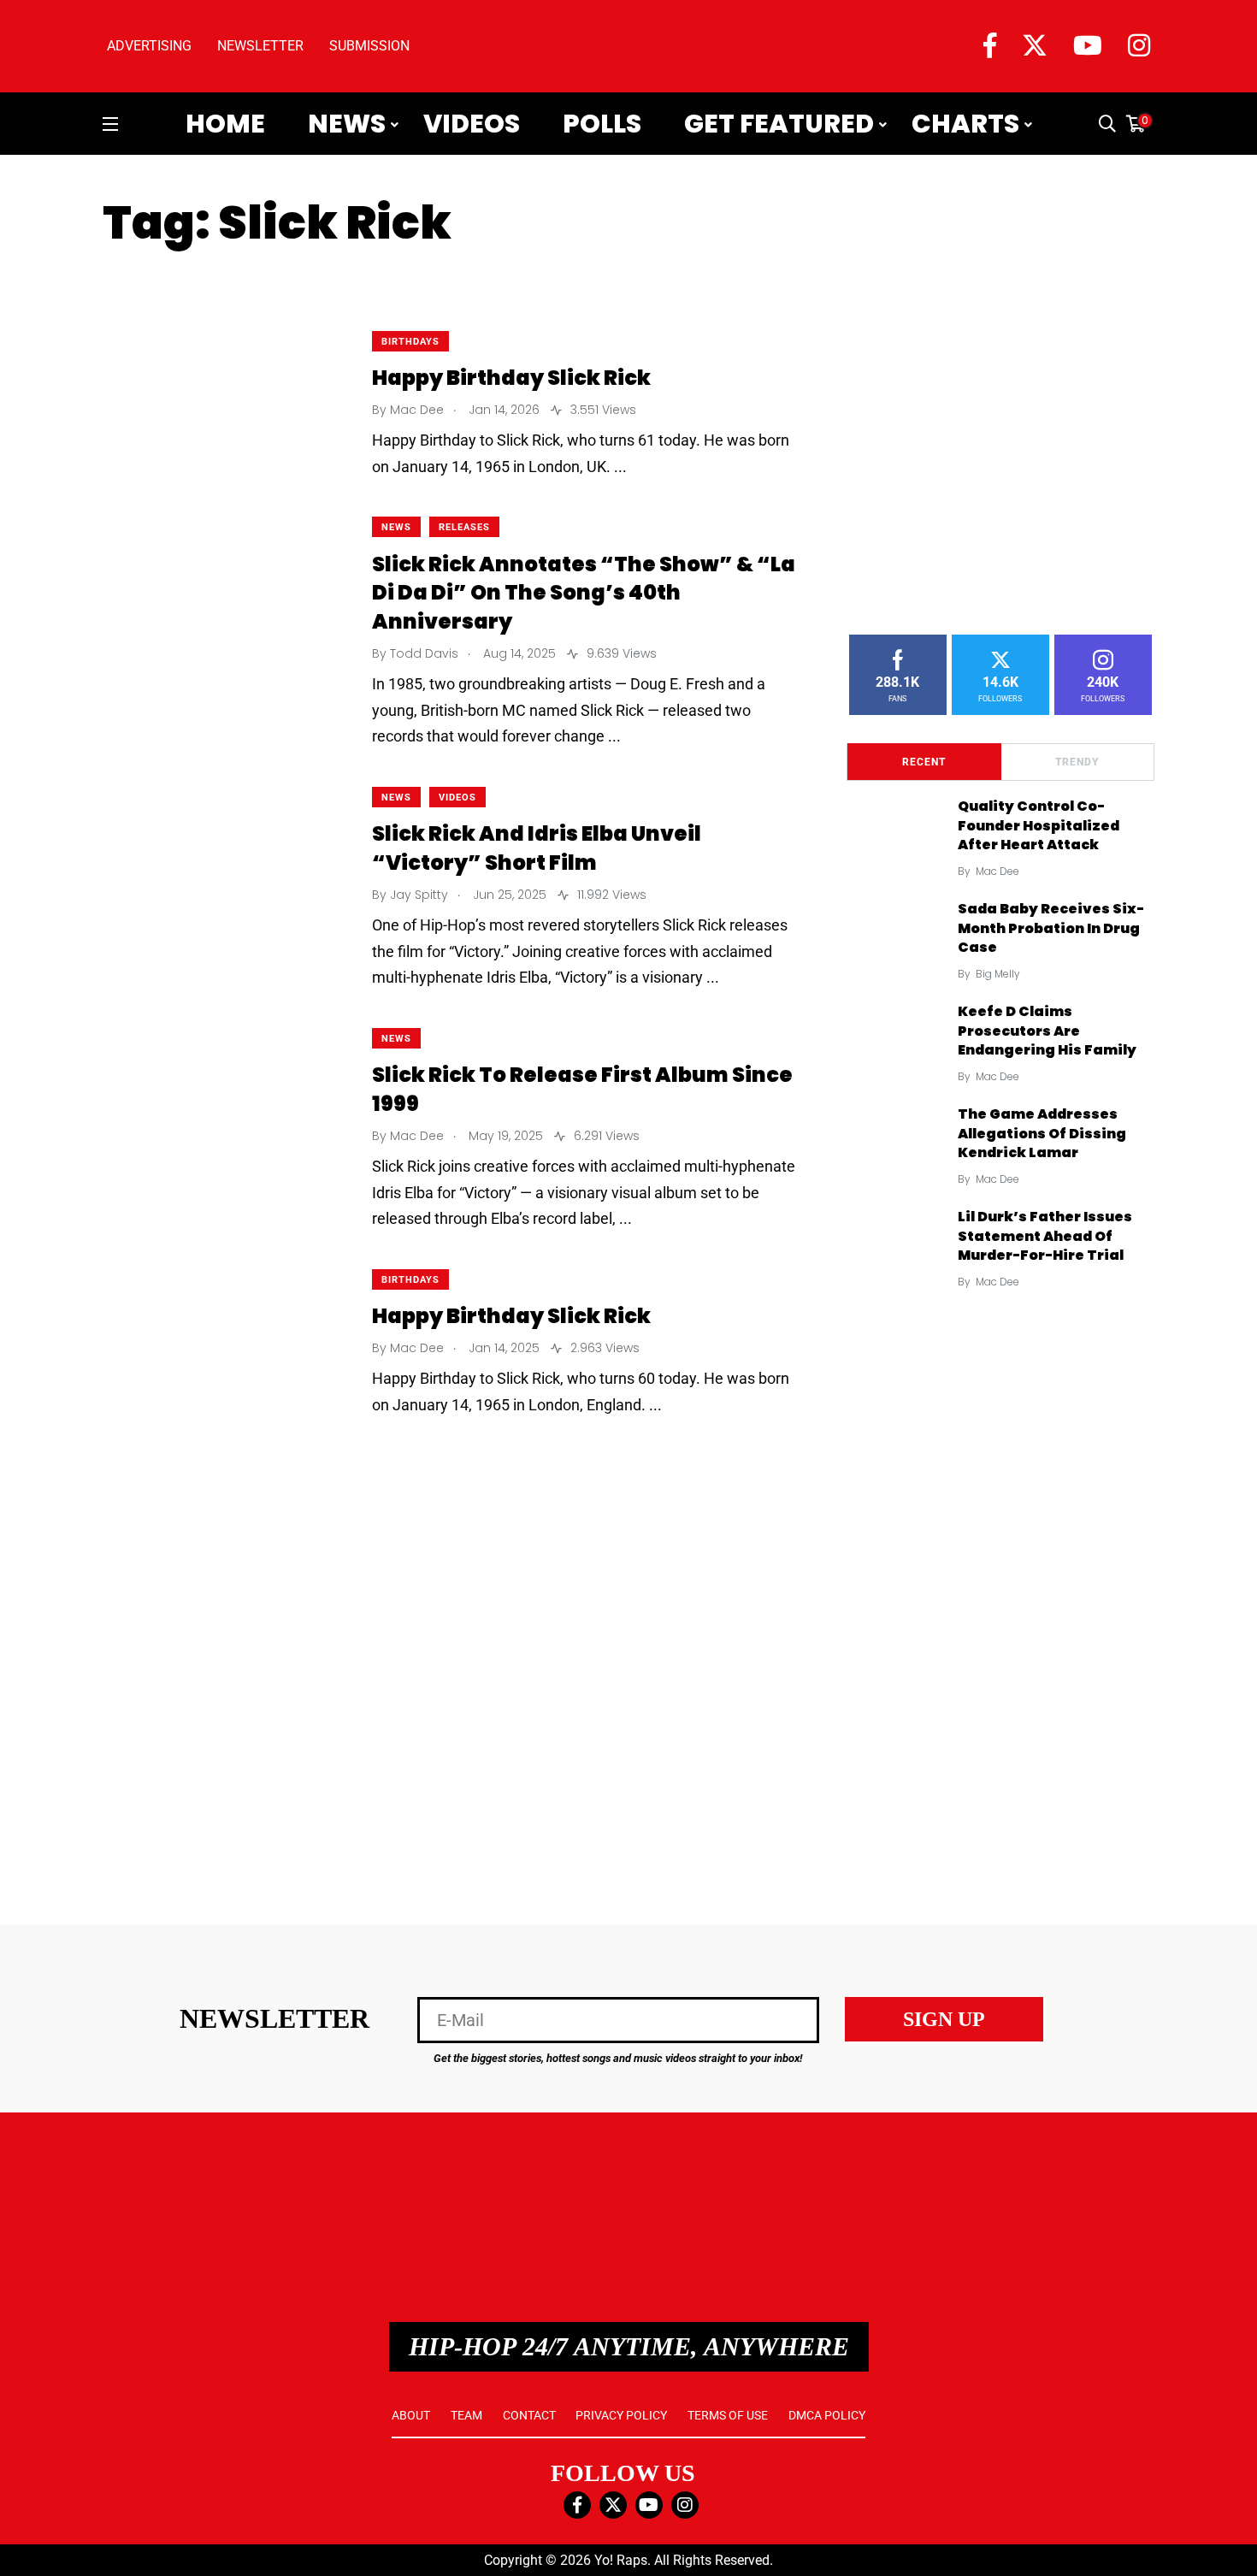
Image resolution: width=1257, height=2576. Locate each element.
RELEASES (464, 527)
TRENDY (1077, 762)
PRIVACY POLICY (621, 2415)
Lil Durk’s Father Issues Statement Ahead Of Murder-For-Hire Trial (1045, 1236)
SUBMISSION (369, 46)
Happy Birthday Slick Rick (511, 378)
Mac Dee (997, 871)
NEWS (396, 527)
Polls (602, 124)
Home (225, 124)
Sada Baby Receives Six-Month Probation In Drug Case (1051, 928)
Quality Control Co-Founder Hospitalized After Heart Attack (1039, 826)
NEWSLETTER (260, 46)
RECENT (924, 762)
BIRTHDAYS (410, 342)
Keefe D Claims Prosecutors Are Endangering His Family (1047, 1031)
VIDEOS (457, 798)
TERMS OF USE (728, 2415)
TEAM (466, 2415)
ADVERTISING (149, 46)
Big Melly (998, 974)
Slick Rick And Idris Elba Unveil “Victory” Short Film (537, 849)
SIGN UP (944, 2019)
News (347, 124)
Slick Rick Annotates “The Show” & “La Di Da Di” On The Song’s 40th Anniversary (584, 593)
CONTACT (529, 2415)
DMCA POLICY (827, 2415)
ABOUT (411, 2415)
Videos (472, 124)
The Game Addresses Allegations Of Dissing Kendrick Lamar (1042, 1134)
